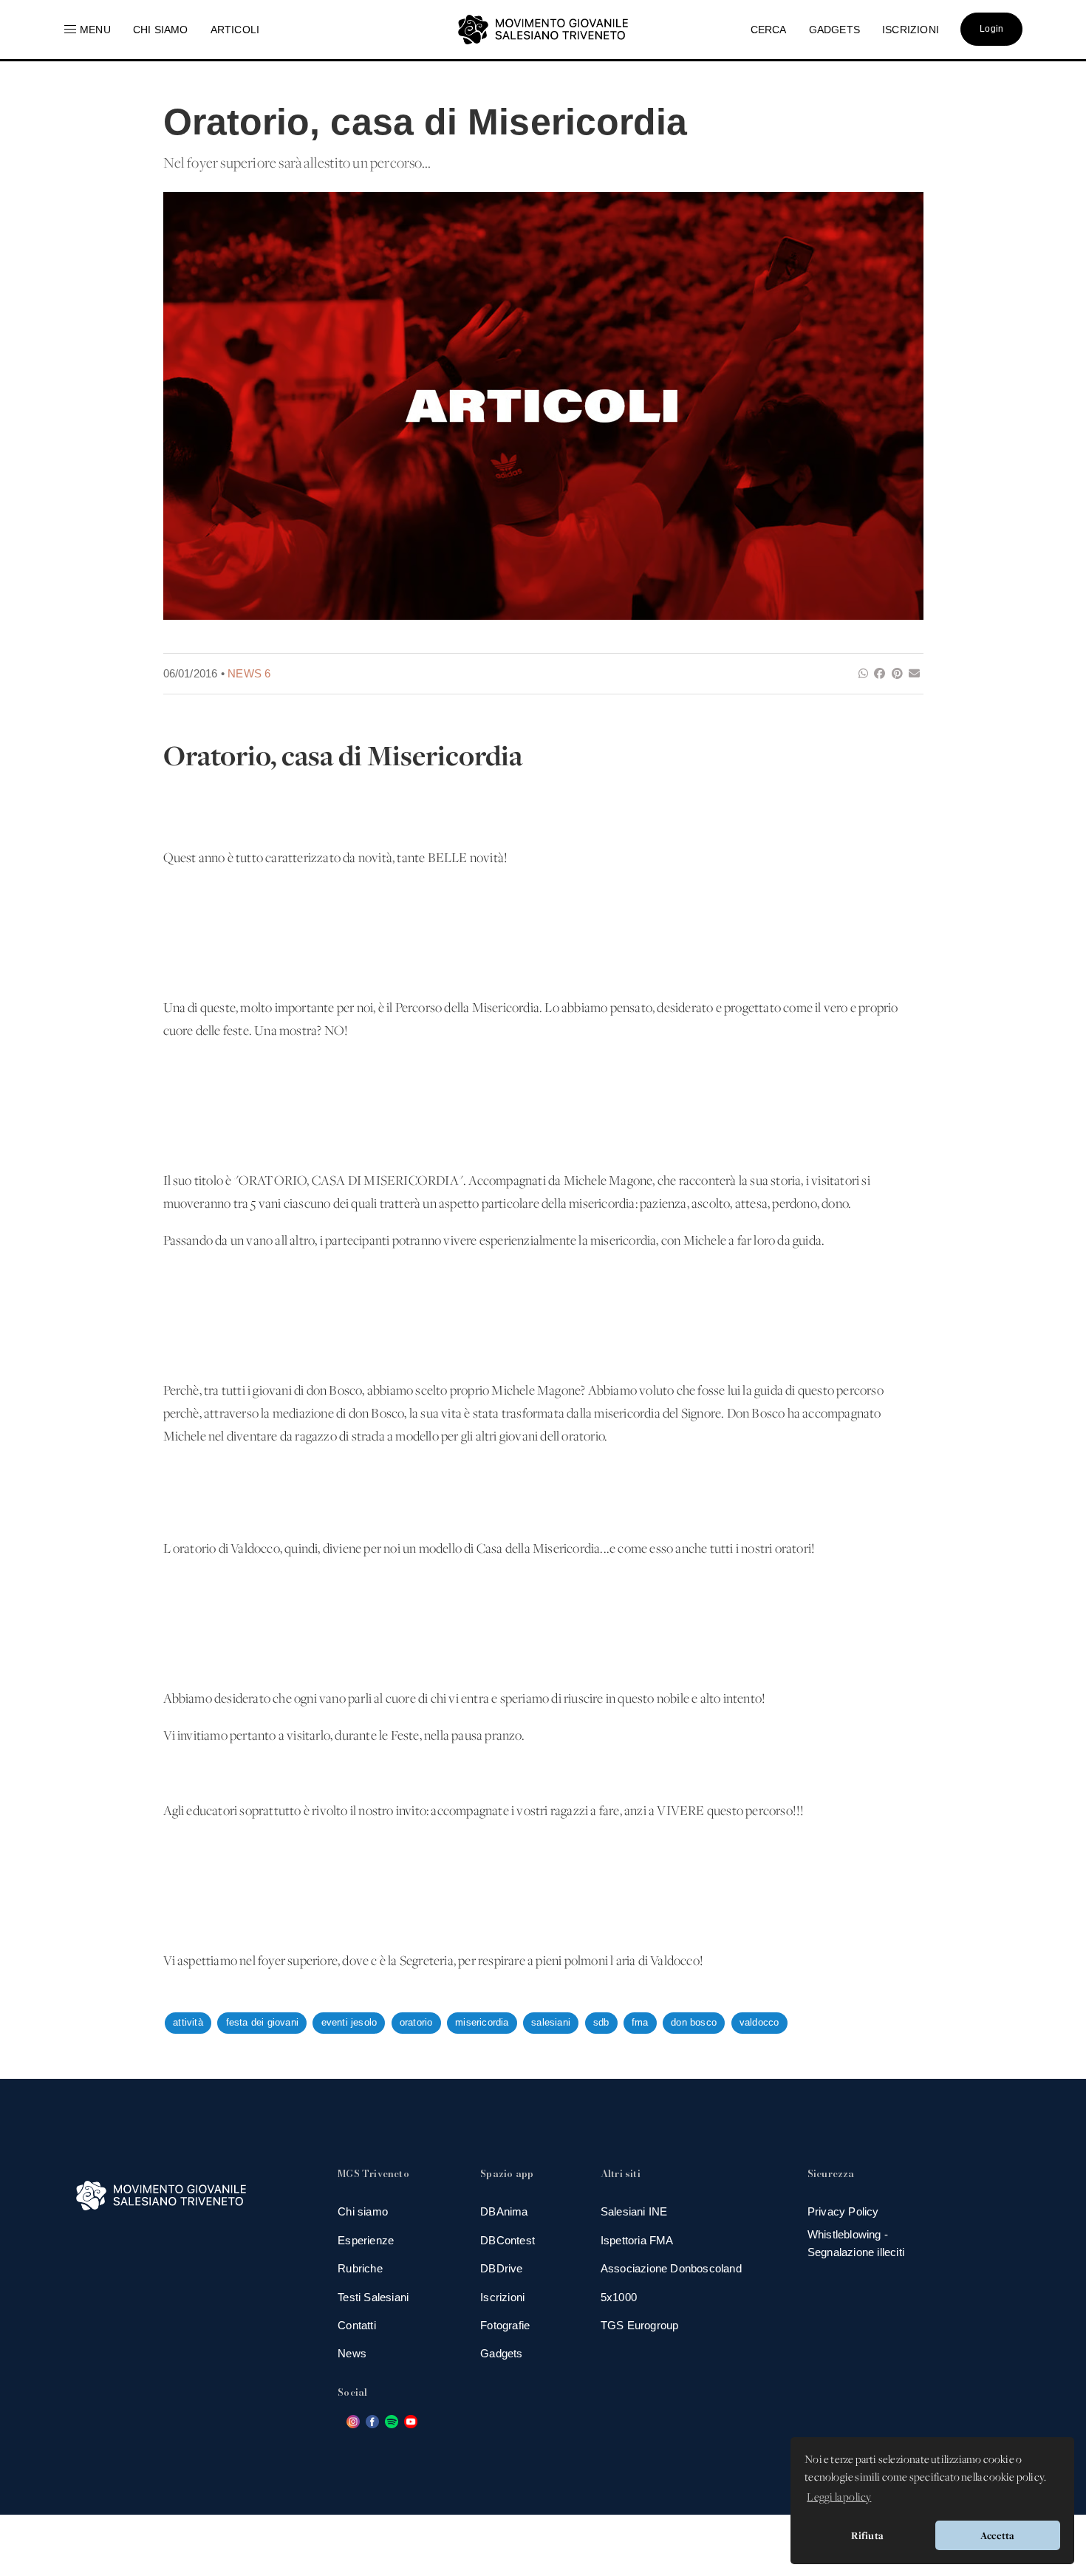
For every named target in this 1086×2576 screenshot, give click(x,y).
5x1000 (619, 2297)
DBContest (508, 2240)
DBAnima (504, 2211)
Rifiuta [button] (867, 2535)
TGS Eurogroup (640, 2325)
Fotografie (505, 2325)
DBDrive (501, 2268)
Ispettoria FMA (637, 2240)
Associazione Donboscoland (671, 2268)
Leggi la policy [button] (839, 2498)
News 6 (249, 673)
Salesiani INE (634, 2211)
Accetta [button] (997, 2535)
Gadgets (501, 2353)
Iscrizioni (502, 2297)
